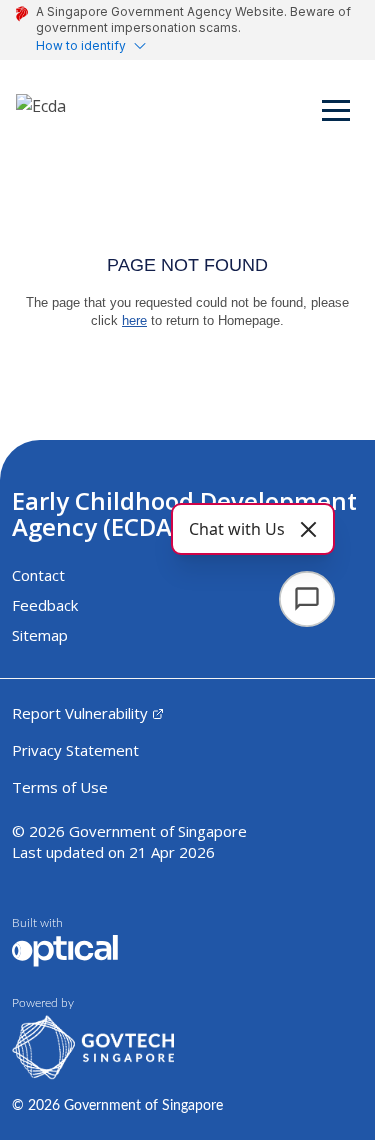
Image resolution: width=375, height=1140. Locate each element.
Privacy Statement (75, 750)
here (134, 320)
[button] (337, 114)
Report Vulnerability (80, 713)
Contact (38, 575)
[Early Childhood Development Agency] (41, 114)
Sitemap (40, 635)
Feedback (45, 605)
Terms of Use (60, 787)
